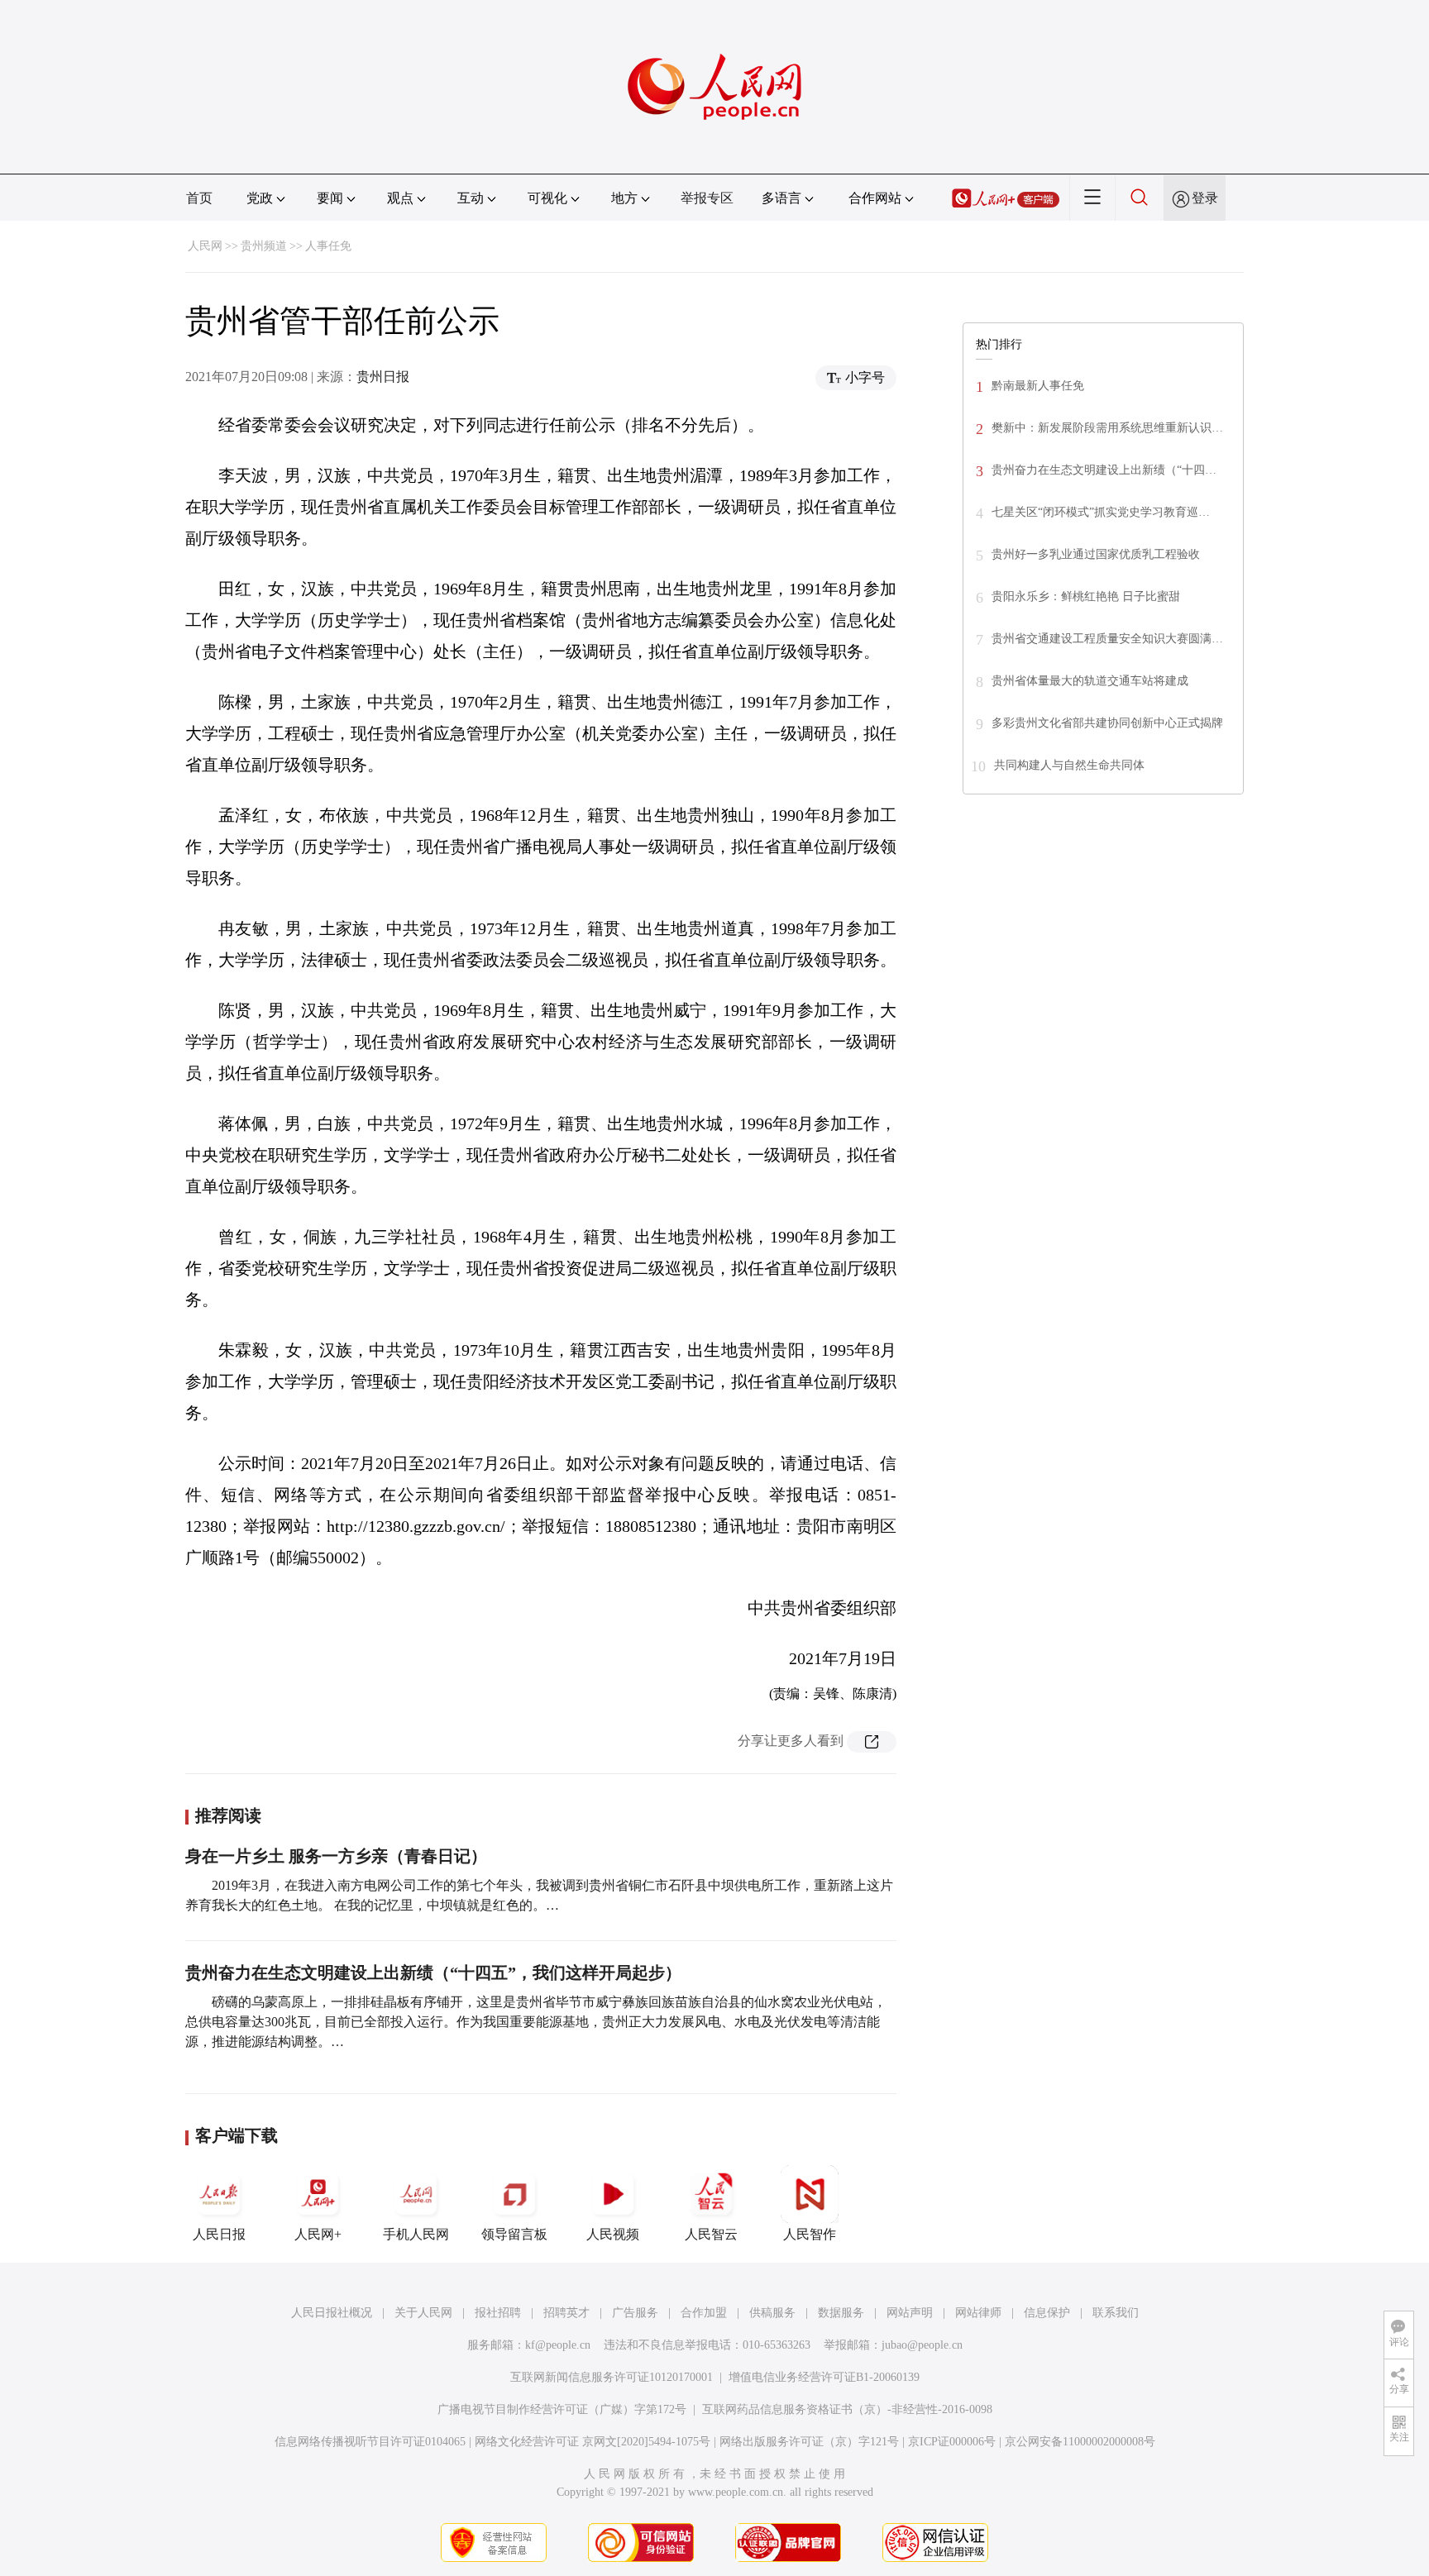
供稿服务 (772, 2313)
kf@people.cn (558, 2345)
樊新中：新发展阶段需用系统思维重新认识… (1107, 428)
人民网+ (318, 2234)
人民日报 (219, 2234)
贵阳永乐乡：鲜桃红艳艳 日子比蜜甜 (1086, 596)
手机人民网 (416, 2234)
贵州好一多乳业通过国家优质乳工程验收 (1096, 554)
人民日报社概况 (332, 2313)
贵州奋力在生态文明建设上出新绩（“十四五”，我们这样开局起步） (433, 1973)
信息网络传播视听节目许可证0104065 (370, 2442)
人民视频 (613, 2234)
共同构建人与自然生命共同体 (1069, 765)
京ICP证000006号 (952, 2442)
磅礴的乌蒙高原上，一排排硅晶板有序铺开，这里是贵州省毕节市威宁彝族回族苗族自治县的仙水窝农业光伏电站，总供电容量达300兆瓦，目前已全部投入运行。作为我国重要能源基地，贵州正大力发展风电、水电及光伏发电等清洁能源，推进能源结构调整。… (536, 2022)
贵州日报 (383, 377)
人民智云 (711, 2234)
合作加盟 (704, 2313)
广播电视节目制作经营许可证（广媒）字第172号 (562, 2409)
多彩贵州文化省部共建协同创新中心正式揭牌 (1107, 723)
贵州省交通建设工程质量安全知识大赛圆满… (1107, 639)
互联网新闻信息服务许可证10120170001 (612, 2377)
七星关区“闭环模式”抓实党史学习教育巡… (1101, 512)
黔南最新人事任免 (1038, 386)
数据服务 (841, 2313)
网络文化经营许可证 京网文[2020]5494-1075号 (593, 2442)
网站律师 (978, 2313)
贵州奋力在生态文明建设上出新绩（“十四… (1104, 470)
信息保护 (1047, 2313)
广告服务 (635, 2313)
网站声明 (910, 2313)
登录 (1205, 198)
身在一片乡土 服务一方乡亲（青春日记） (336, 1856)
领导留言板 (514, 2234)
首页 (199, 198)
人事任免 (328, 246)
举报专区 (707, 198)
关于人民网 (423, 2313)
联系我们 (1116, 2313)
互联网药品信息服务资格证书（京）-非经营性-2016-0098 (847, 2409)
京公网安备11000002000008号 (1080, 2442)
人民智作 (810, 2234)
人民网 (205, 246)
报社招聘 (498, 2313)
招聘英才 (566, 2313)
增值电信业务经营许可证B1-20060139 (824, 2377)
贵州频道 (264, 246)
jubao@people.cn (922, 2345)
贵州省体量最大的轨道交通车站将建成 (1090, 681)
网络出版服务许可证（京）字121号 (809, 2442)
